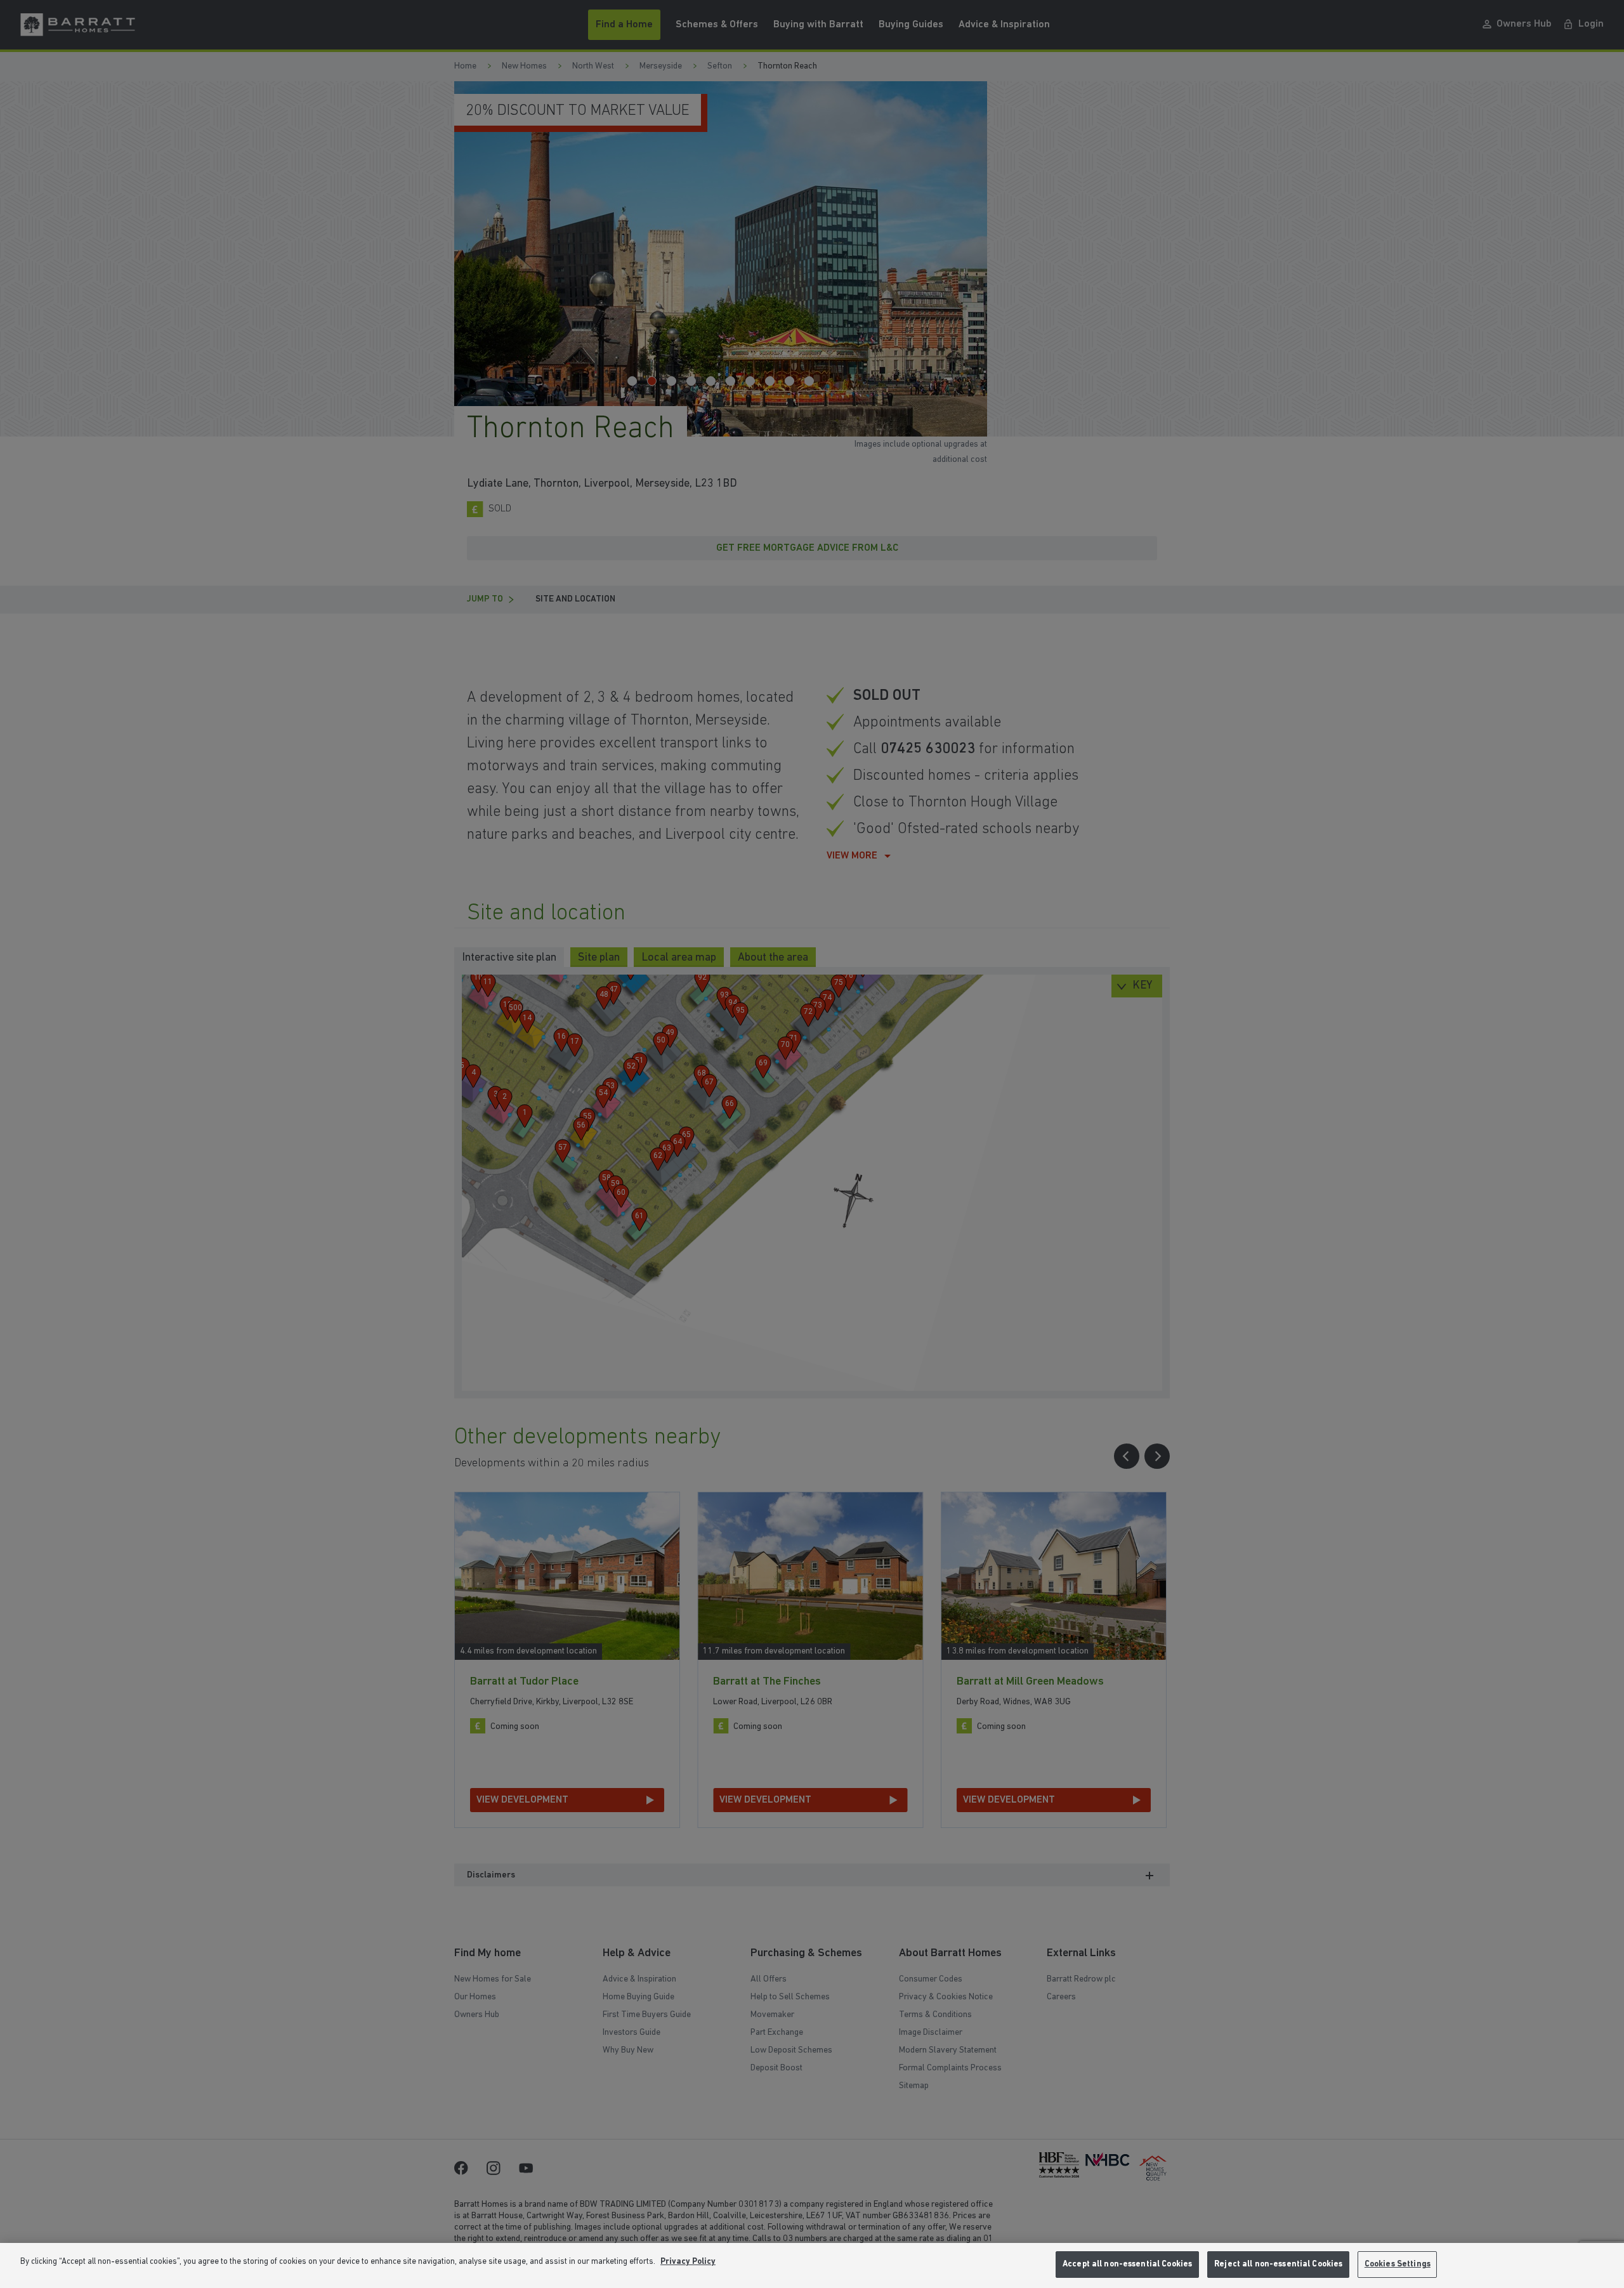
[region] (812, 2265)
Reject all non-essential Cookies (1278, 2264)
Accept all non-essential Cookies (1127, 2264)
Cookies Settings (1398, 2264)
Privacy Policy (688, 2262)
